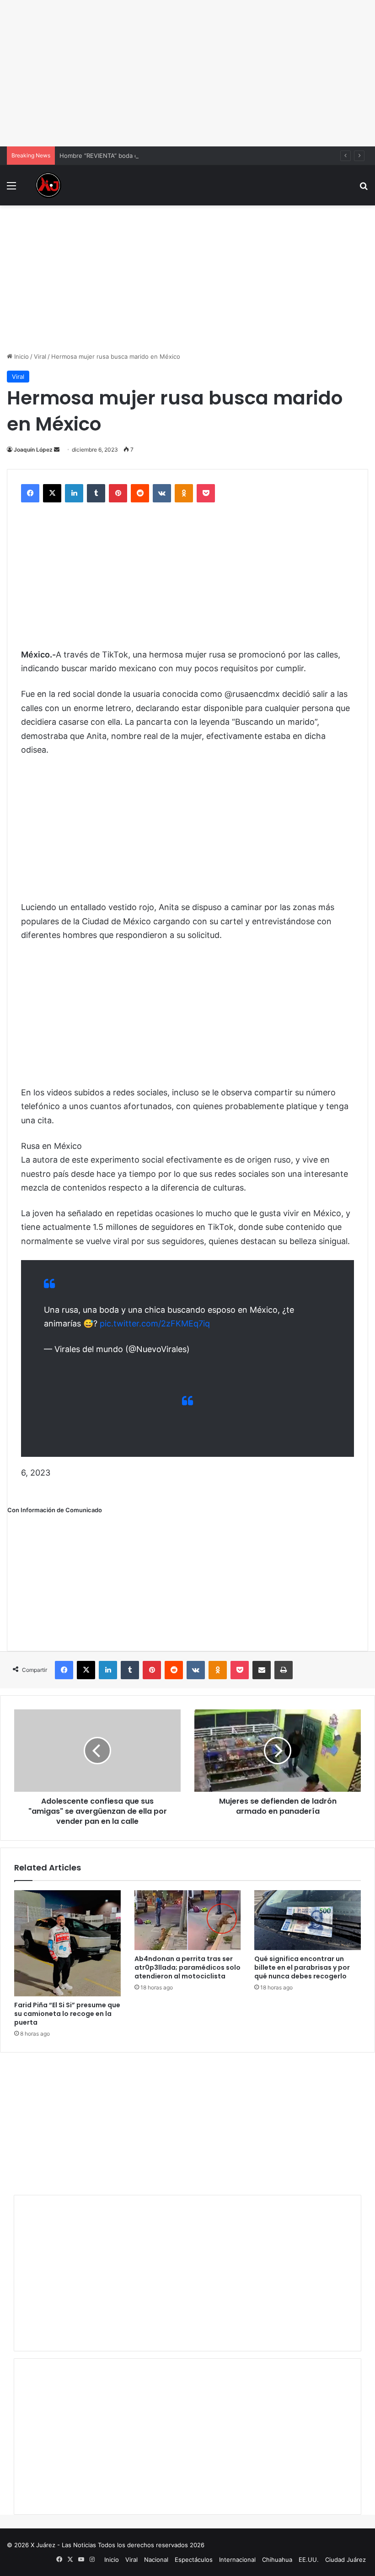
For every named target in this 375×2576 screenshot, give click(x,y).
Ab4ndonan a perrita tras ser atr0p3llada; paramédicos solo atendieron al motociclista (187, 1967)
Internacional (237, 2560)
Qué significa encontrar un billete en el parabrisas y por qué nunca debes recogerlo (302, 1967)
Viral (40, 356)
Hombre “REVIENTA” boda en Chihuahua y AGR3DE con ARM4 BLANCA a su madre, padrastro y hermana (209, 156)
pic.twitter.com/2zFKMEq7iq (155, 1323)
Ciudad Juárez (346, 2560)
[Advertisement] (187, 73)
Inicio (21, 356)
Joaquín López (33, 450)
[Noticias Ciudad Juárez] (48, 185)
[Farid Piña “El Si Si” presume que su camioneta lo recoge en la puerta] (67, 1943)
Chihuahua (277, 2560)
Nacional (156, 2560)
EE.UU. (309, 2560)
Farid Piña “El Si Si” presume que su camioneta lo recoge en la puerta (67, 2014)
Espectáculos (194, 2560)
